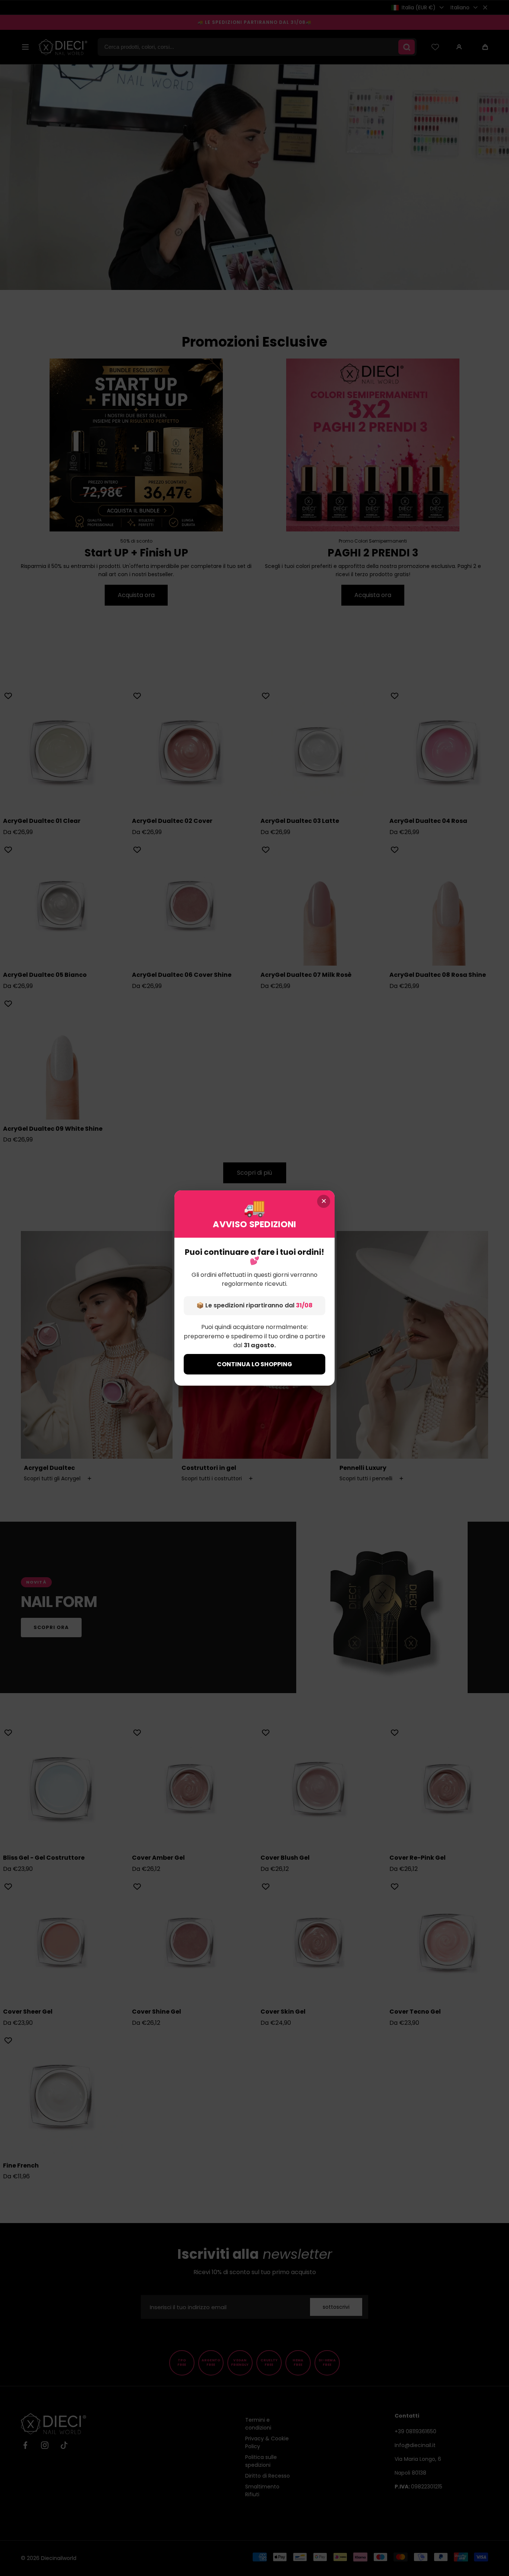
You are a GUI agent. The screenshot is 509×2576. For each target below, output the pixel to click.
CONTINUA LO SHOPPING (255, 1364)
